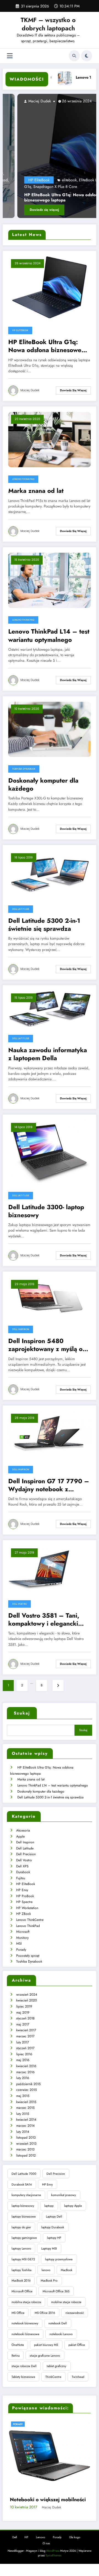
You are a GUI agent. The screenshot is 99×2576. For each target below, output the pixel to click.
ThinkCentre (53, 2377)
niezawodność (75, 2313)
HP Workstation (27, 1908)
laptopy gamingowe (24, 2238)
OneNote (18, 2345)
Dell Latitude (21, 909)
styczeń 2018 (25, 2018)
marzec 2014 (25, 2126)
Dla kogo (75, 2520)
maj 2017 (23, 2024)
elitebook (55, 180)
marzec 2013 (25, 2149)
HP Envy (22, 1890)
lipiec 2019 (24, 2006)
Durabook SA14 (22, 2184)
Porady (21, 1950)
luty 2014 (23, 2132)
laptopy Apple (73, 2206)
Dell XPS (22, 1866)
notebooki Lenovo (61, 2334)
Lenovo (41, 2520)
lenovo (46, 2270)
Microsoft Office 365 (56, 2291)
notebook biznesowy (25, 2323)
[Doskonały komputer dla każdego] (50, 729)
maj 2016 (23, 2060)
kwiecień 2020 (27, 2000)
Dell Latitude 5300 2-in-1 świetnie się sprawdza (44, 925)
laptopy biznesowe (24, 2216)
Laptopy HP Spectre (33, 2482)
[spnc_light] (87, 56)
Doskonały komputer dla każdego (43, 785)
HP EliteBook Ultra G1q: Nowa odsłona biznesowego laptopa (48, 198)
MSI (19, 1944)
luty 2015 (23, 2114)
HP (26, 2520)
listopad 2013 (26, 2138)
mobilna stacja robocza (26, 2302)
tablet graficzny (57, 2366)
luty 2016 (23, 2078)
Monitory (22, 1938)
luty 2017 (23, 2042)
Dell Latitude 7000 (24, 2174)
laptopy (49, 2206)
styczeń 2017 (25, 2048)
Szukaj (22, 1713)
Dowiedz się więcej (30, 210)
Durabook (23, 1872)
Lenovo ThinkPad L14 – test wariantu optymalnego (49, 636)
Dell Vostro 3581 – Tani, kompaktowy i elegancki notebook (44, 1620)
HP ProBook (25, 1896)
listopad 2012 (26, 2155)
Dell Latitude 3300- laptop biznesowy (46, 1211)
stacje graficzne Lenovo (45, 2356)
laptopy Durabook (53, 2227)
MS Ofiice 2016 (45, 2313)
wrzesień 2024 (27, 1995)
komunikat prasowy (64, 2195)
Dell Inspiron (21, 1329)
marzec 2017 (25, 2036)
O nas (46, 2526)
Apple (20, 1836)
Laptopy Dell (54, 2216)
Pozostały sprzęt (28, 1956)
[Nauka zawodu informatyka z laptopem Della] (50, 1008)
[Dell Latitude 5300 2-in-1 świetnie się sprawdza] (50, 873)
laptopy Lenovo (21, 2248)
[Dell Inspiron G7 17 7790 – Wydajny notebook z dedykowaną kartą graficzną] (50, 1434)
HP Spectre (24, 1902)
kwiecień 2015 (26, 2102)
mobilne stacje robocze (66, 2302)
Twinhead (78, 2377)
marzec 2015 (25, 2108)
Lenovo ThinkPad (23, 479)
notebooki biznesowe (25, 2334)
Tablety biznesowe (23, 2377)
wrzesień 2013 (26, 2144)
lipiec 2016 (24, 2054)
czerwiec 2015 (27, 2090)
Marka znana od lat (36, 491)
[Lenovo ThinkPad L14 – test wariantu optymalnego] (50, 580)
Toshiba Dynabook (24, 769)
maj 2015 (23, 2096)
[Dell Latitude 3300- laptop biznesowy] (50, 1152)
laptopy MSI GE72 (23, 2259)
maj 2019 (23, 2013)
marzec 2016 (25, 2072)
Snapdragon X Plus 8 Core (41, 187)
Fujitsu (21, 1878)
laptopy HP (54, 2238)
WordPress (53, 2533)
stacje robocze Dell (24, 2366)
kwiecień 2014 (26, 2120)
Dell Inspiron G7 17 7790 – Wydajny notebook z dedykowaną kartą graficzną (49, 1485)
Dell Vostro (20, 1604)
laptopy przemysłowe (59, 2259)
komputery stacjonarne (26, 2195)
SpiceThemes (53, 2538)
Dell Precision (26, 1854)
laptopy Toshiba (21, 2270)
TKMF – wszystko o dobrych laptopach (48, 24)
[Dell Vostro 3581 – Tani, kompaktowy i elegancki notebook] (50, 1568)
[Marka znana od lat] (50, 439)
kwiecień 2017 (26, 2030)
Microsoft (23, 1932)
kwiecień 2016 (26, 2066)
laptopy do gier (21, 2227)
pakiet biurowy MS (46, 2345)
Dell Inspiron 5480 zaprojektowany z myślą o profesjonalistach (45, 1345)
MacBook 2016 (21, 2280)
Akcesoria (23, 1830)
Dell (15, 2520)
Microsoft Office (22, 2291)
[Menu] (10, 56)
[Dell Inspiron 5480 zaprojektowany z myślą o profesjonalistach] (50, 1297)
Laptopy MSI (49, 2248)
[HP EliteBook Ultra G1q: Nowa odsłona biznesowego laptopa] (50, 156)
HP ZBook (24, 1914)
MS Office (18, 2313)
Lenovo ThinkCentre (30, 1920)
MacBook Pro (49, 2280)
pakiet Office (77, 2345)
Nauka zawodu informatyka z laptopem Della (48, 1054)
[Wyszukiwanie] (74, 56)
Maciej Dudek (24, 101)
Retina (16, 2356)
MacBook (67, 2270)
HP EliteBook (24, 180)
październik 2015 (28, 2084)
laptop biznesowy (23, 2206)
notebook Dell (58, 2323)
